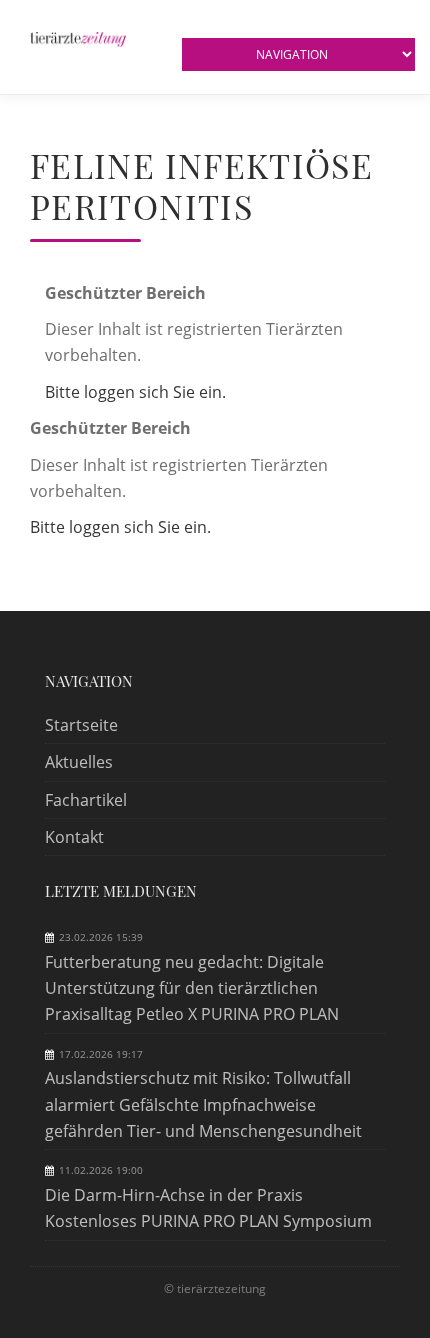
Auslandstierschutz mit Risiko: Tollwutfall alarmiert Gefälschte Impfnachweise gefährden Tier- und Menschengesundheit (203, 1104)
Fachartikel (86, 800)
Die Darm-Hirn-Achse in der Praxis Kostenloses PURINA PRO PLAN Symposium (208, 1208)
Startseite (81, 725)
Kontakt (74, 837)
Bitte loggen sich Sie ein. (135, 392)
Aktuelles (79, 762)
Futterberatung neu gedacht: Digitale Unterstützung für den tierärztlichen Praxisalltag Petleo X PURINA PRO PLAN (192, 988)
